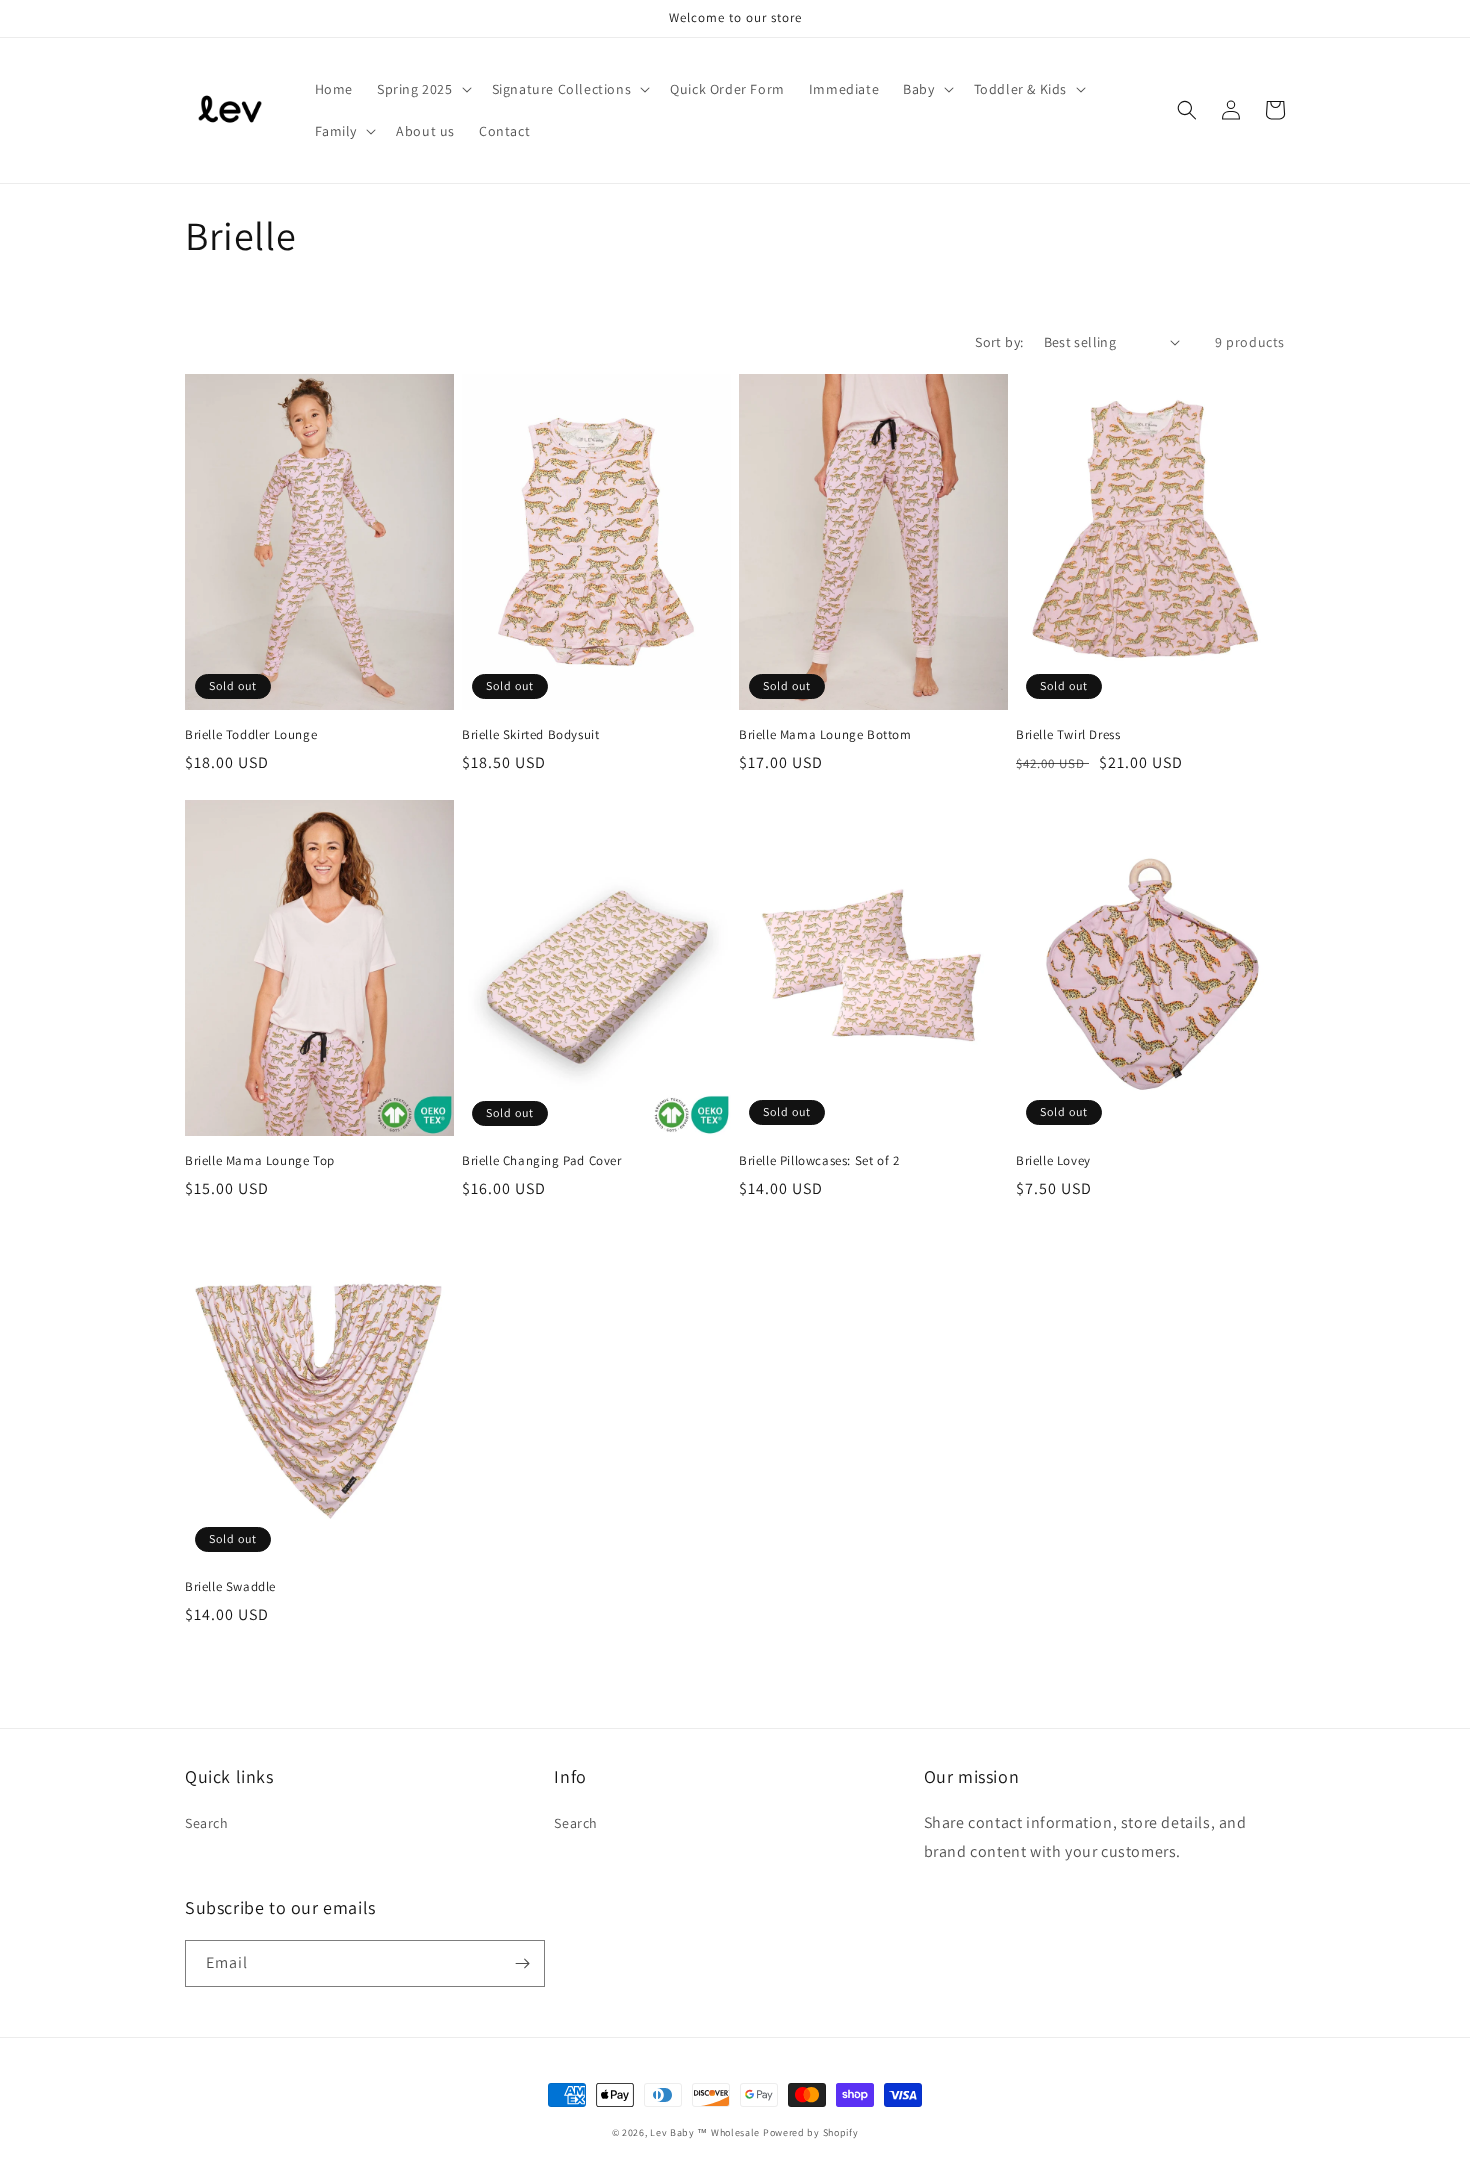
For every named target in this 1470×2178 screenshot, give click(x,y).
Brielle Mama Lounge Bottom (825, 735)
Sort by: (999, 342)
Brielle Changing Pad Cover (542, 1161)
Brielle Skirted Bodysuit (530, 735)
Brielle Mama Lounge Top (260, 1161)
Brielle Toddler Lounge (251, 735)
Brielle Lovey (1053, 1161)
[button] (422, 89)
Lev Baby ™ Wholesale (705, 2132)
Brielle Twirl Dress (1068, 735)
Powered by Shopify (811, 2132)
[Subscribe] (522, 1963)
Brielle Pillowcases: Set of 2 (819, 1161)
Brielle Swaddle (230, 1587)
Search (207, 1823)
